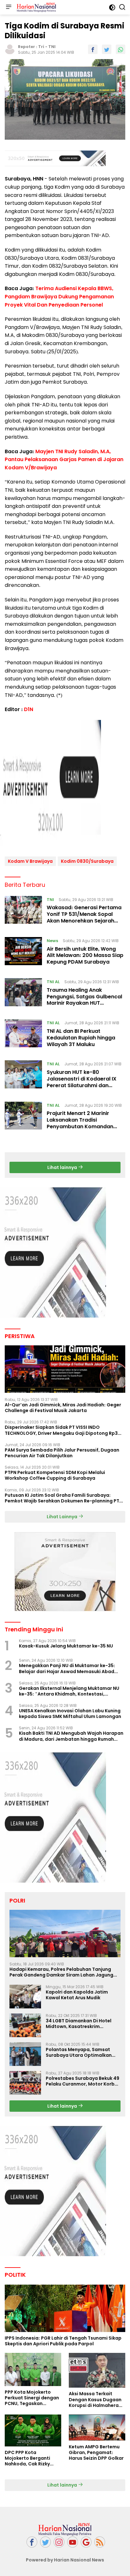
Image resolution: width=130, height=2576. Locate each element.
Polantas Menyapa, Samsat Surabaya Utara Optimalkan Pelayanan (79, 2052)
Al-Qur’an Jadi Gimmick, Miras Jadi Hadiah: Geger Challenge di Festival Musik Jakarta (63, 1408)
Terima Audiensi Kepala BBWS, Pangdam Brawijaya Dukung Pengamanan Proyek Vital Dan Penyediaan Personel (59, 296)
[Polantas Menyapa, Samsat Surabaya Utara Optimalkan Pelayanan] (25, 2054)
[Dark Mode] (112, 7)
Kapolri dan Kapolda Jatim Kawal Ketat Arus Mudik (77, 1995)
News (52, 941)
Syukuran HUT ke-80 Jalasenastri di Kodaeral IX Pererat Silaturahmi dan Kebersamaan (82, 1082)
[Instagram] (59, 2542)
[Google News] (86, 2542)
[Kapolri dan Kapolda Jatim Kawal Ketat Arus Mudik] (25, 1997)
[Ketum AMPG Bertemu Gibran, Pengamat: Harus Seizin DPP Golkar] (97, 2428)
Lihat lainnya (63, 1167)
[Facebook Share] (93, 49)
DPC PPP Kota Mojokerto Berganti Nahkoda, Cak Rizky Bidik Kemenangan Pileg (32, 2458)
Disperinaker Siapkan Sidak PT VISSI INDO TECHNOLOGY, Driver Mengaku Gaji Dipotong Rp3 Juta (61, 1430)
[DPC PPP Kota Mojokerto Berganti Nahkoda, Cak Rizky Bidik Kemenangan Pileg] (33, 2430)
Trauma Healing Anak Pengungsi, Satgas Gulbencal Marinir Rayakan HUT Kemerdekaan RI (84, 1000)
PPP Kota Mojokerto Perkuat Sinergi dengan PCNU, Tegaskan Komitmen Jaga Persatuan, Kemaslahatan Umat (32, 2398)
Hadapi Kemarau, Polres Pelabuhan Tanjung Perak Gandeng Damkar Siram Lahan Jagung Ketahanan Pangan (61, 1972)
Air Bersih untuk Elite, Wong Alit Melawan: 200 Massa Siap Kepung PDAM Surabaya (85, 956)
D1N (29, 709)
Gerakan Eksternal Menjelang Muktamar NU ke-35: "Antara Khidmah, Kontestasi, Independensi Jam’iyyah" (69, 1691)
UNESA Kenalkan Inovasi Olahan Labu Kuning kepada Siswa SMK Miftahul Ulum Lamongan (70, 1714)
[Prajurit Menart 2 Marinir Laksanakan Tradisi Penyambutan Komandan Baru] (23, 1117)
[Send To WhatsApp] (121, 49)
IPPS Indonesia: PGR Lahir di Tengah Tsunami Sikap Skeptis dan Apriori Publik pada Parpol (63, 2341)
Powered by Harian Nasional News (65, 2560)
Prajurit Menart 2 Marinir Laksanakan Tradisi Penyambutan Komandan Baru (80, 1123)
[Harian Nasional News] (36, 7)
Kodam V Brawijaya (30, 861)
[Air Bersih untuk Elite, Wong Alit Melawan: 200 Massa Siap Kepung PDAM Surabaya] (23, 953)
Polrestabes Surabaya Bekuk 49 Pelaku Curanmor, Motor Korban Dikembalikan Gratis (83, 2081)
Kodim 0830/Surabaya (87, 861)
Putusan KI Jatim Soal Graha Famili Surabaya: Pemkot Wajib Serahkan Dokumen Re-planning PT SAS (62, 1498)
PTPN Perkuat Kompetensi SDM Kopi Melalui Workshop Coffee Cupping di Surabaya (55, 1475)
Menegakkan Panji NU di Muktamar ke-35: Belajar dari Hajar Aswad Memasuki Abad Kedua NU (67, 1668)
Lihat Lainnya (62, 1517)
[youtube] (73, 2542)
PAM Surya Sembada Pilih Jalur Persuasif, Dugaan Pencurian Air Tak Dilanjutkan (62, 1453)
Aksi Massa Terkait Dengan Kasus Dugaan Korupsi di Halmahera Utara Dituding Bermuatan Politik (95, 2399)
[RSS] (100, 2542)
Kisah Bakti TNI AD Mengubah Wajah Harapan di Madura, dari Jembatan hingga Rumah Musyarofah (71, 1736)
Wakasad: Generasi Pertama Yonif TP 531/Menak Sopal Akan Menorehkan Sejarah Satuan (84, 917)
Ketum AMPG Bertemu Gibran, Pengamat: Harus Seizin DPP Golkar (96, 2453)
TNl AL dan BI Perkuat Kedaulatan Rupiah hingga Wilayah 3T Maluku (81, 1038)
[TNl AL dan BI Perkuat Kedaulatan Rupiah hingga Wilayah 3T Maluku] (23, 1035)
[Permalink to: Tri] (10, 49)
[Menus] (9, 7)
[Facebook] (32, 2542)
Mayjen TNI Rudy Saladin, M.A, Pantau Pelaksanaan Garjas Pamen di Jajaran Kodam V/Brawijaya (64, 460)
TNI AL (53, 982)
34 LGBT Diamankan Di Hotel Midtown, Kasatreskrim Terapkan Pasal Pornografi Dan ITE (82, 2024)
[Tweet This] (107, 49)
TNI (52, 47)
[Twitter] (45, 2542)
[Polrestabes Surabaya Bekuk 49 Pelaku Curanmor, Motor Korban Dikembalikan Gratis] (25, 2083)
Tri (41, 47)
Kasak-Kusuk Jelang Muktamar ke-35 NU (66, 1646)
